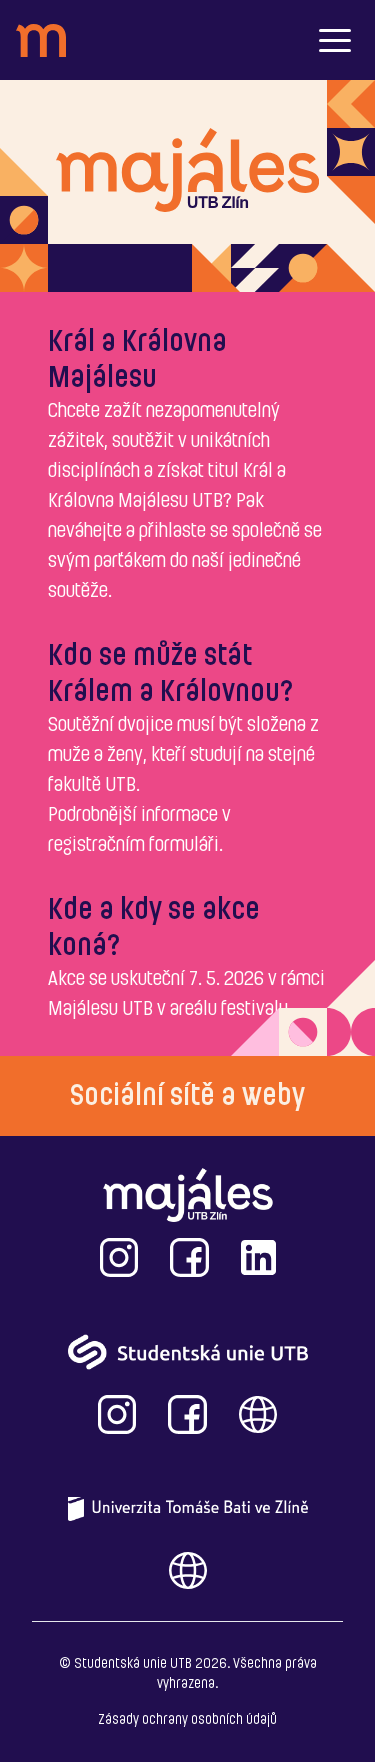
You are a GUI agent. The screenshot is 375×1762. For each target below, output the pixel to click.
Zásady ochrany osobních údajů (187, 1720)
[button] (335, 40)
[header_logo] (41, 40)
